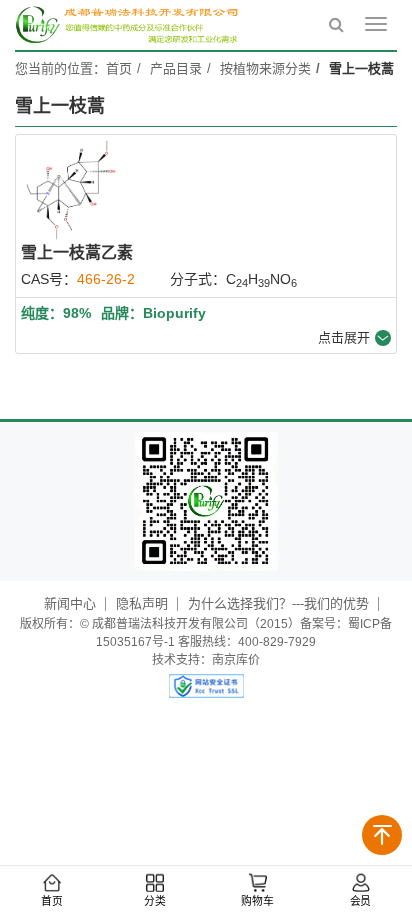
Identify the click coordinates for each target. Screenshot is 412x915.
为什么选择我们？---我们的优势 (278, 603)
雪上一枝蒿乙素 (77, 252)
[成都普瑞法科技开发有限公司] (129, 25)
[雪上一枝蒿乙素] (71, 190)
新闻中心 (70, 603)
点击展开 (344, 337)
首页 (52, 901)
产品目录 (176, 68)
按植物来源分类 (265, 68)
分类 (155, 901)
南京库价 (236, 660)
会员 (361, 901)
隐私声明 (142, 603)
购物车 (257, 901)
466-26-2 (106, 279)
